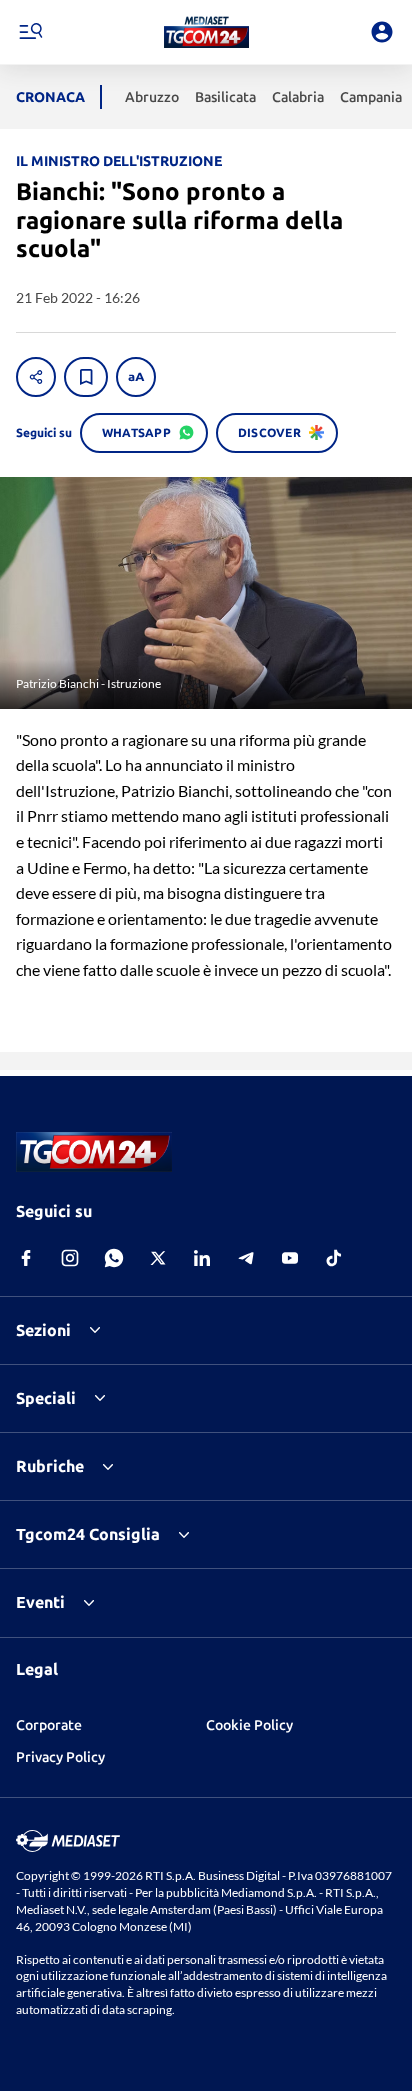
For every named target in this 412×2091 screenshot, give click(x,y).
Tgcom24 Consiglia (88, 1534)
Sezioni (43, 1330)
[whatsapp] (114, 1258)
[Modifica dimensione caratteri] (136, 377)
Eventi (40, 1602)
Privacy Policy (60, 1757)
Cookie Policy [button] (249, 1725)
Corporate (49, 1725)
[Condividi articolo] (36, 377)
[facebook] (26, 1258)
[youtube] (290, 1258)
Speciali (46, 1398)
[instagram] (70, 1258)
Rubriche (50, 1466)
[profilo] (382, 32)
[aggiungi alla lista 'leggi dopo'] (86, 377)
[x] (158, 1258)
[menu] (30, 32)
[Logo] (206, 32)
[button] (206, 32)
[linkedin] (202, 1258)
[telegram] (246, 1258)
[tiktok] (334, 1258)
